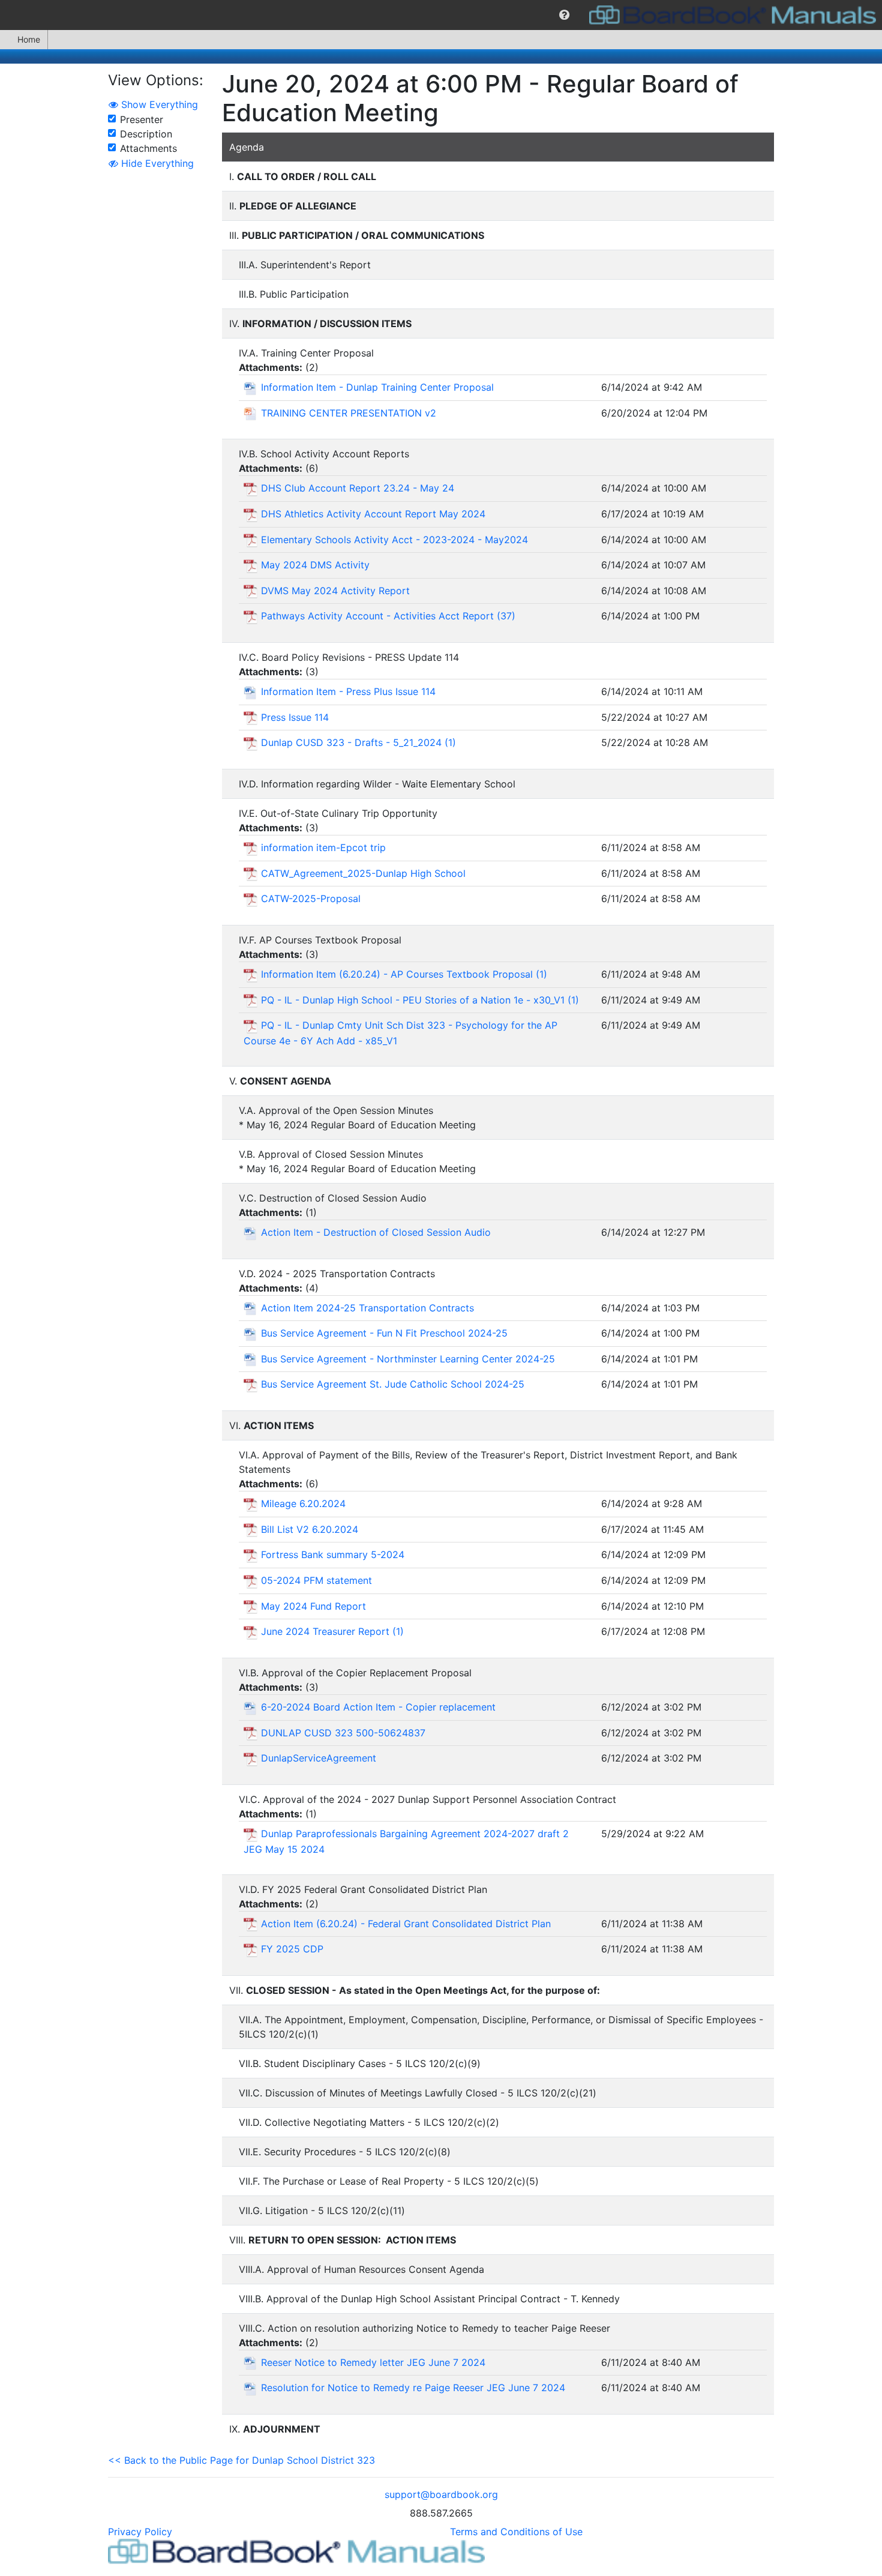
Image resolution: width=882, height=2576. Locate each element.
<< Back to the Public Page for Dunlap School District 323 (241, 2460)
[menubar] (441, 15)
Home (29, 39)
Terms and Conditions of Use (516, 2532)
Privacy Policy (140, 2532)
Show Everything (158, 104)
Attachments (148, 148)
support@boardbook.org (441, 2494)
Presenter (142, 119)
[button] (564, 15)
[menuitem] (564, 15)
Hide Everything (156, 163)
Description (146, 134)
